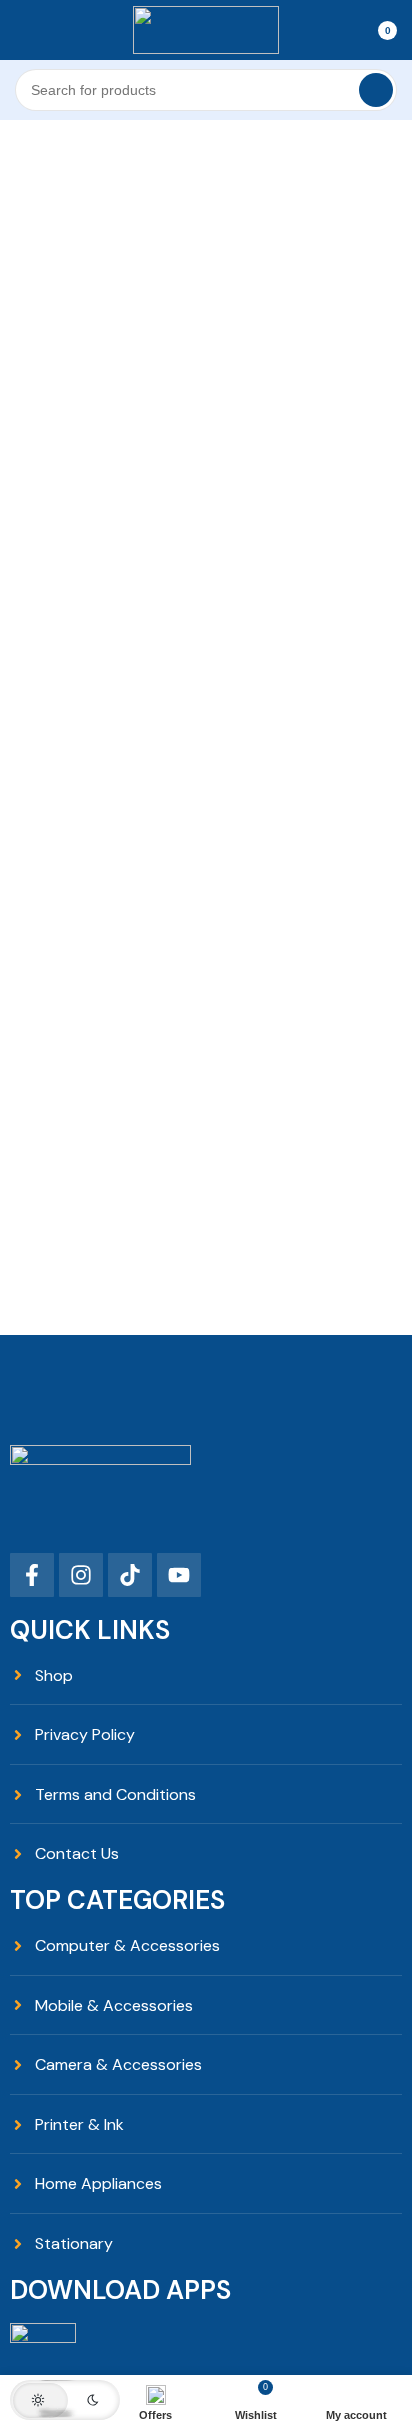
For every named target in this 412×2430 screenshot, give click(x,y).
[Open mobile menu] (23, 30)
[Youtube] (179, 1575)
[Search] (376, 90)
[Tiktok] (130, 1575)
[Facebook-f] (32, 1575)
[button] (65, 2400)
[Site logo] (206, 28)
